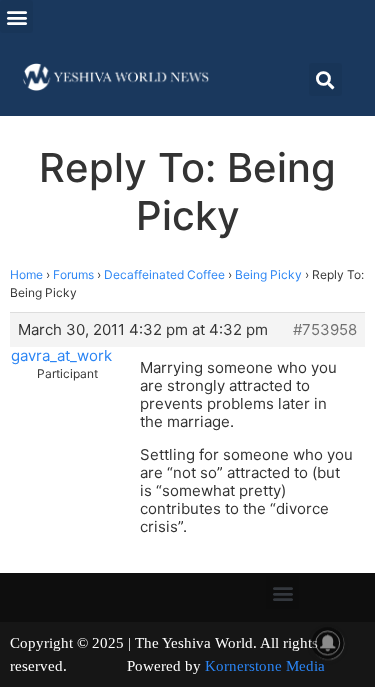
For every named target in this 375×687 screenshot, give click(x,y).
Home (26, 274)
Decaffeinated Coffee (164, 274)
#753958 (325, 330)
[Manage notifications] (328, 643)
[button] (16, 16)
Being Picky (268, 274)
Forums (73, 274)
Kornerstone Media (265, 666)
